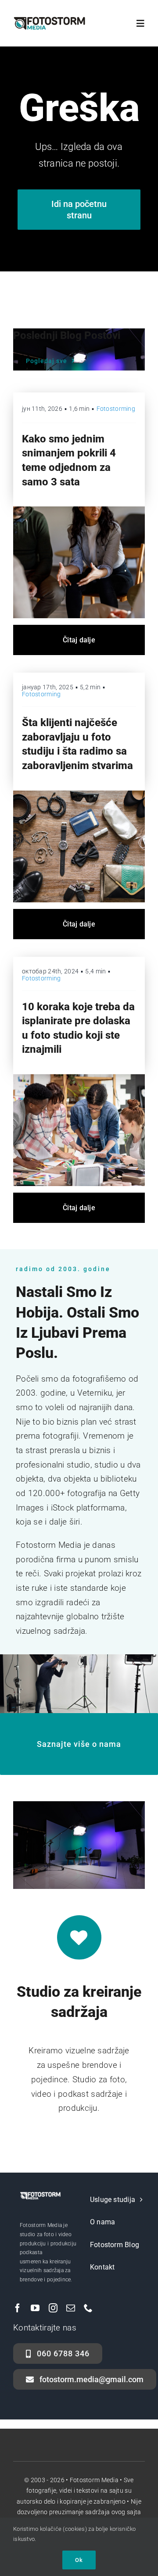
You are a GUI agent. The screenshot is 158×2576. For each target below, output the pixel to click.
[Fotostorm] (79, 795)
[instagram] (53, 2308)
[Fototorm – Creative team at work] (79, 1078)
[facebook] (18, 2308)
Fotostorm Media (94, 2480)
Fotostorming (116, 409)
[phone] (88, 2308)
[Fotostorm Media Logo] (49, 20)
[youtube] (35, 2308)
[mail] (71, 2308)
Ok (79, 2560)
